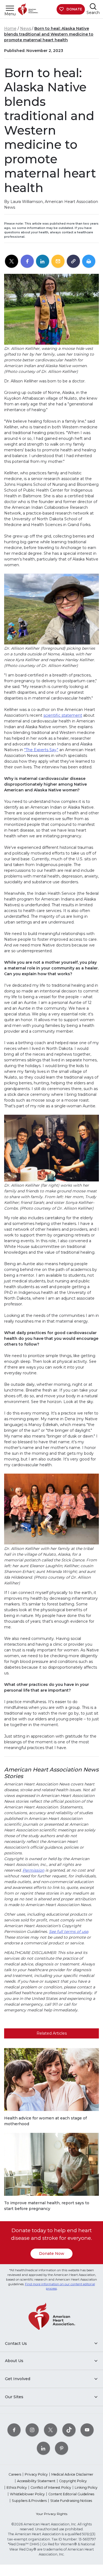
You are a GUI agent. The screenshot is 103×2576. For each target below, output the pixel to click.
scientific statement (63, 715)
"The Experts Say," (41, 750)
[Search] (93, 6)
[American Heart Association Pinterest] (62, 2448)
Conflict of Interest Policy (51, 2488)
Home (10, 28)
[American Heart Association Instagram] (32, 2430)
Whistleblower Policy (27, 2494)
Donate (74, 9)
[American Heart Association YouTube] (87, 2430)
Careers (15, 2474)
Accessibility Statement (36, 2481)
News (26, 28)
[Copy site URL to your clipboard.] (73, 262)
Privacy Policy (36, 2474)
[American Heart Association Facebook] (14, 2430)
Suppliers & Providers (29, 2501)
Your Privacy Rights (52, 2514)
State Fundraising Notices (71, 2501)
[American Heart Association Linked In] (43, 2448)
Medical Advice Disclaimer (72, 2474)
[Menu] (10, 8)
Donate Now (52, 2253)
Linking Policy (86, 2488)
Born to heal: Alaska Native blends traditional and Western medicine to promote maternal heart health (49, 34)
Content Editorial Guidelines (71, 2494)
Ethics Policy (17, 2488)
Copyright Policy (73, 2481)
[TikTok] (69, 2430)
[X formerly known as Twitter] (51, 2430)
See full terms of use (69, 1932)
